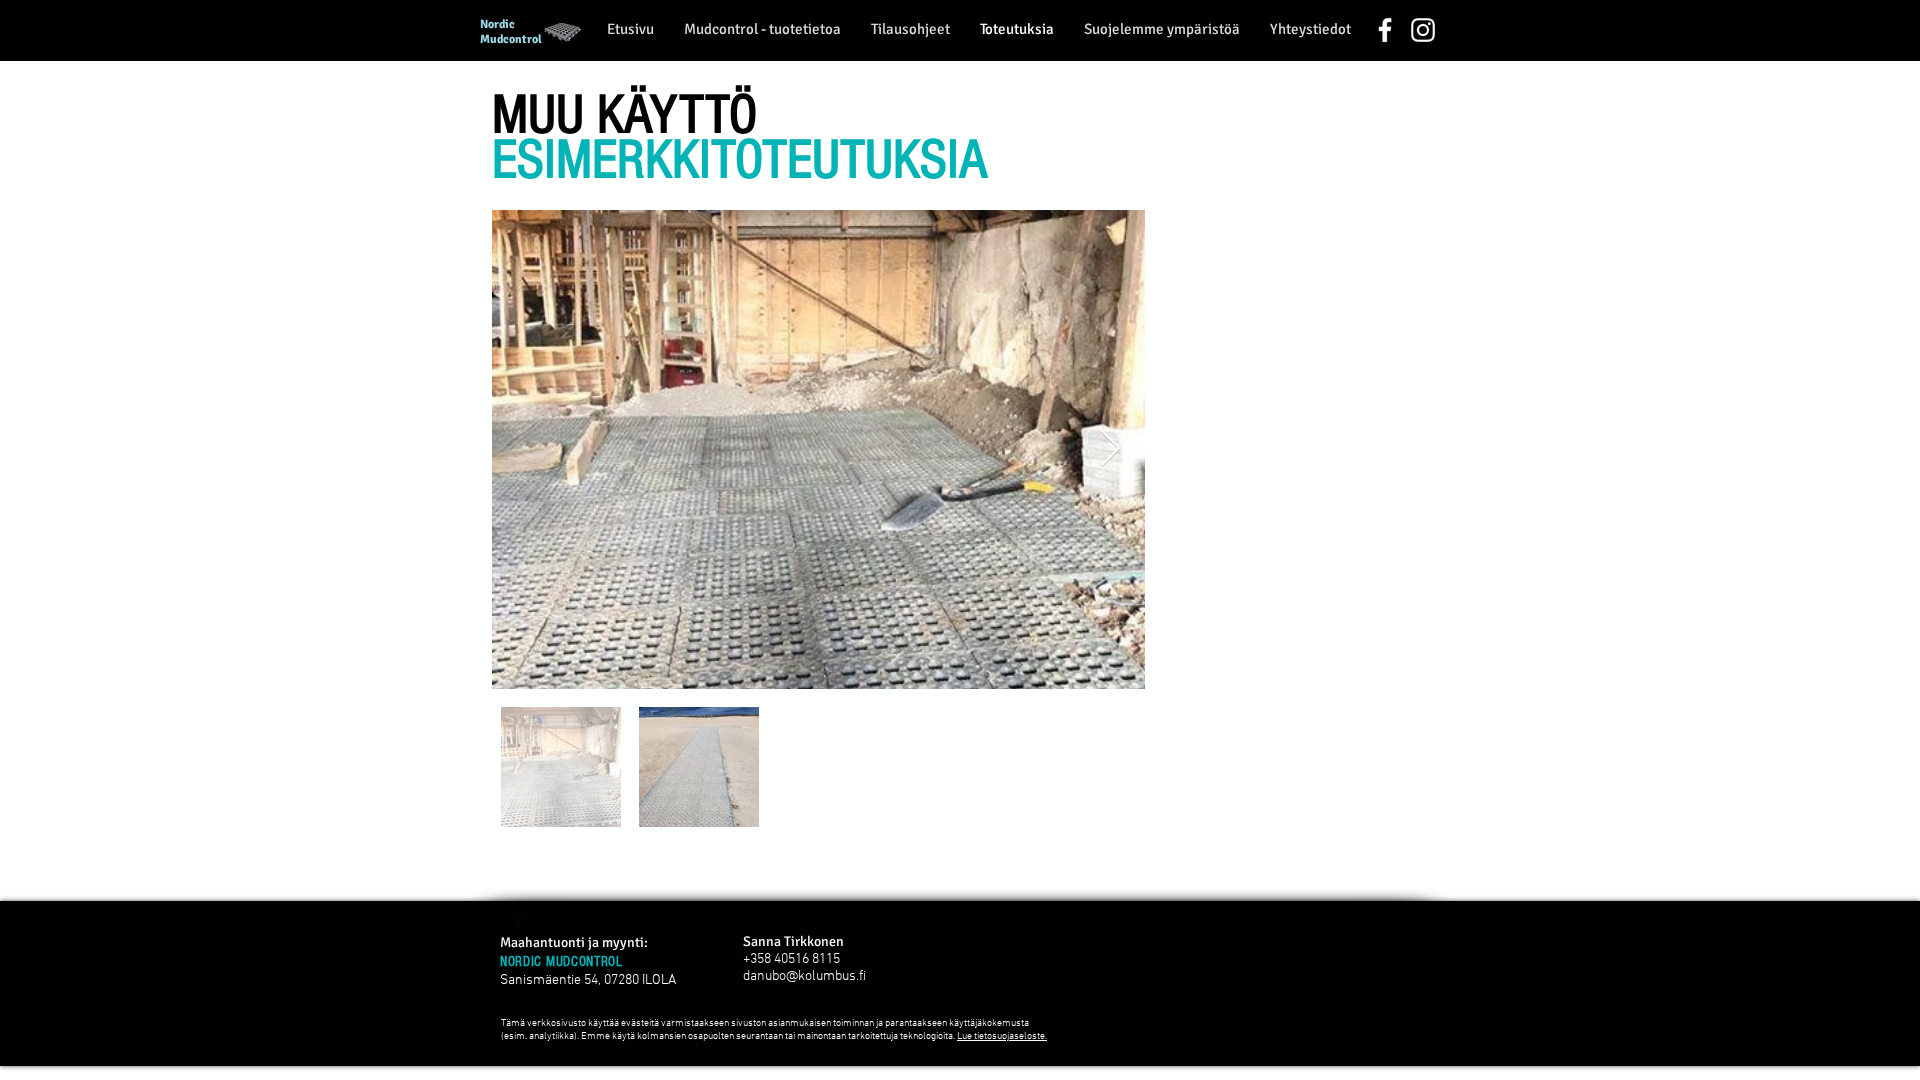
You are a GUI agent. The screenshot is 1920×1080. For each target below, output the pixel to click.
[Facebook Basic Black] (519, 920)
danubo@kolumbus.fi (804, 976)
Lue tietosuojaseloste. (1002, 1036)
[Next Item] (1110, 449)
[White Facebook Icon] (1385, 30)
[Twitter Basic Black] (540, 920)
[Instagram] (1423, 30)
